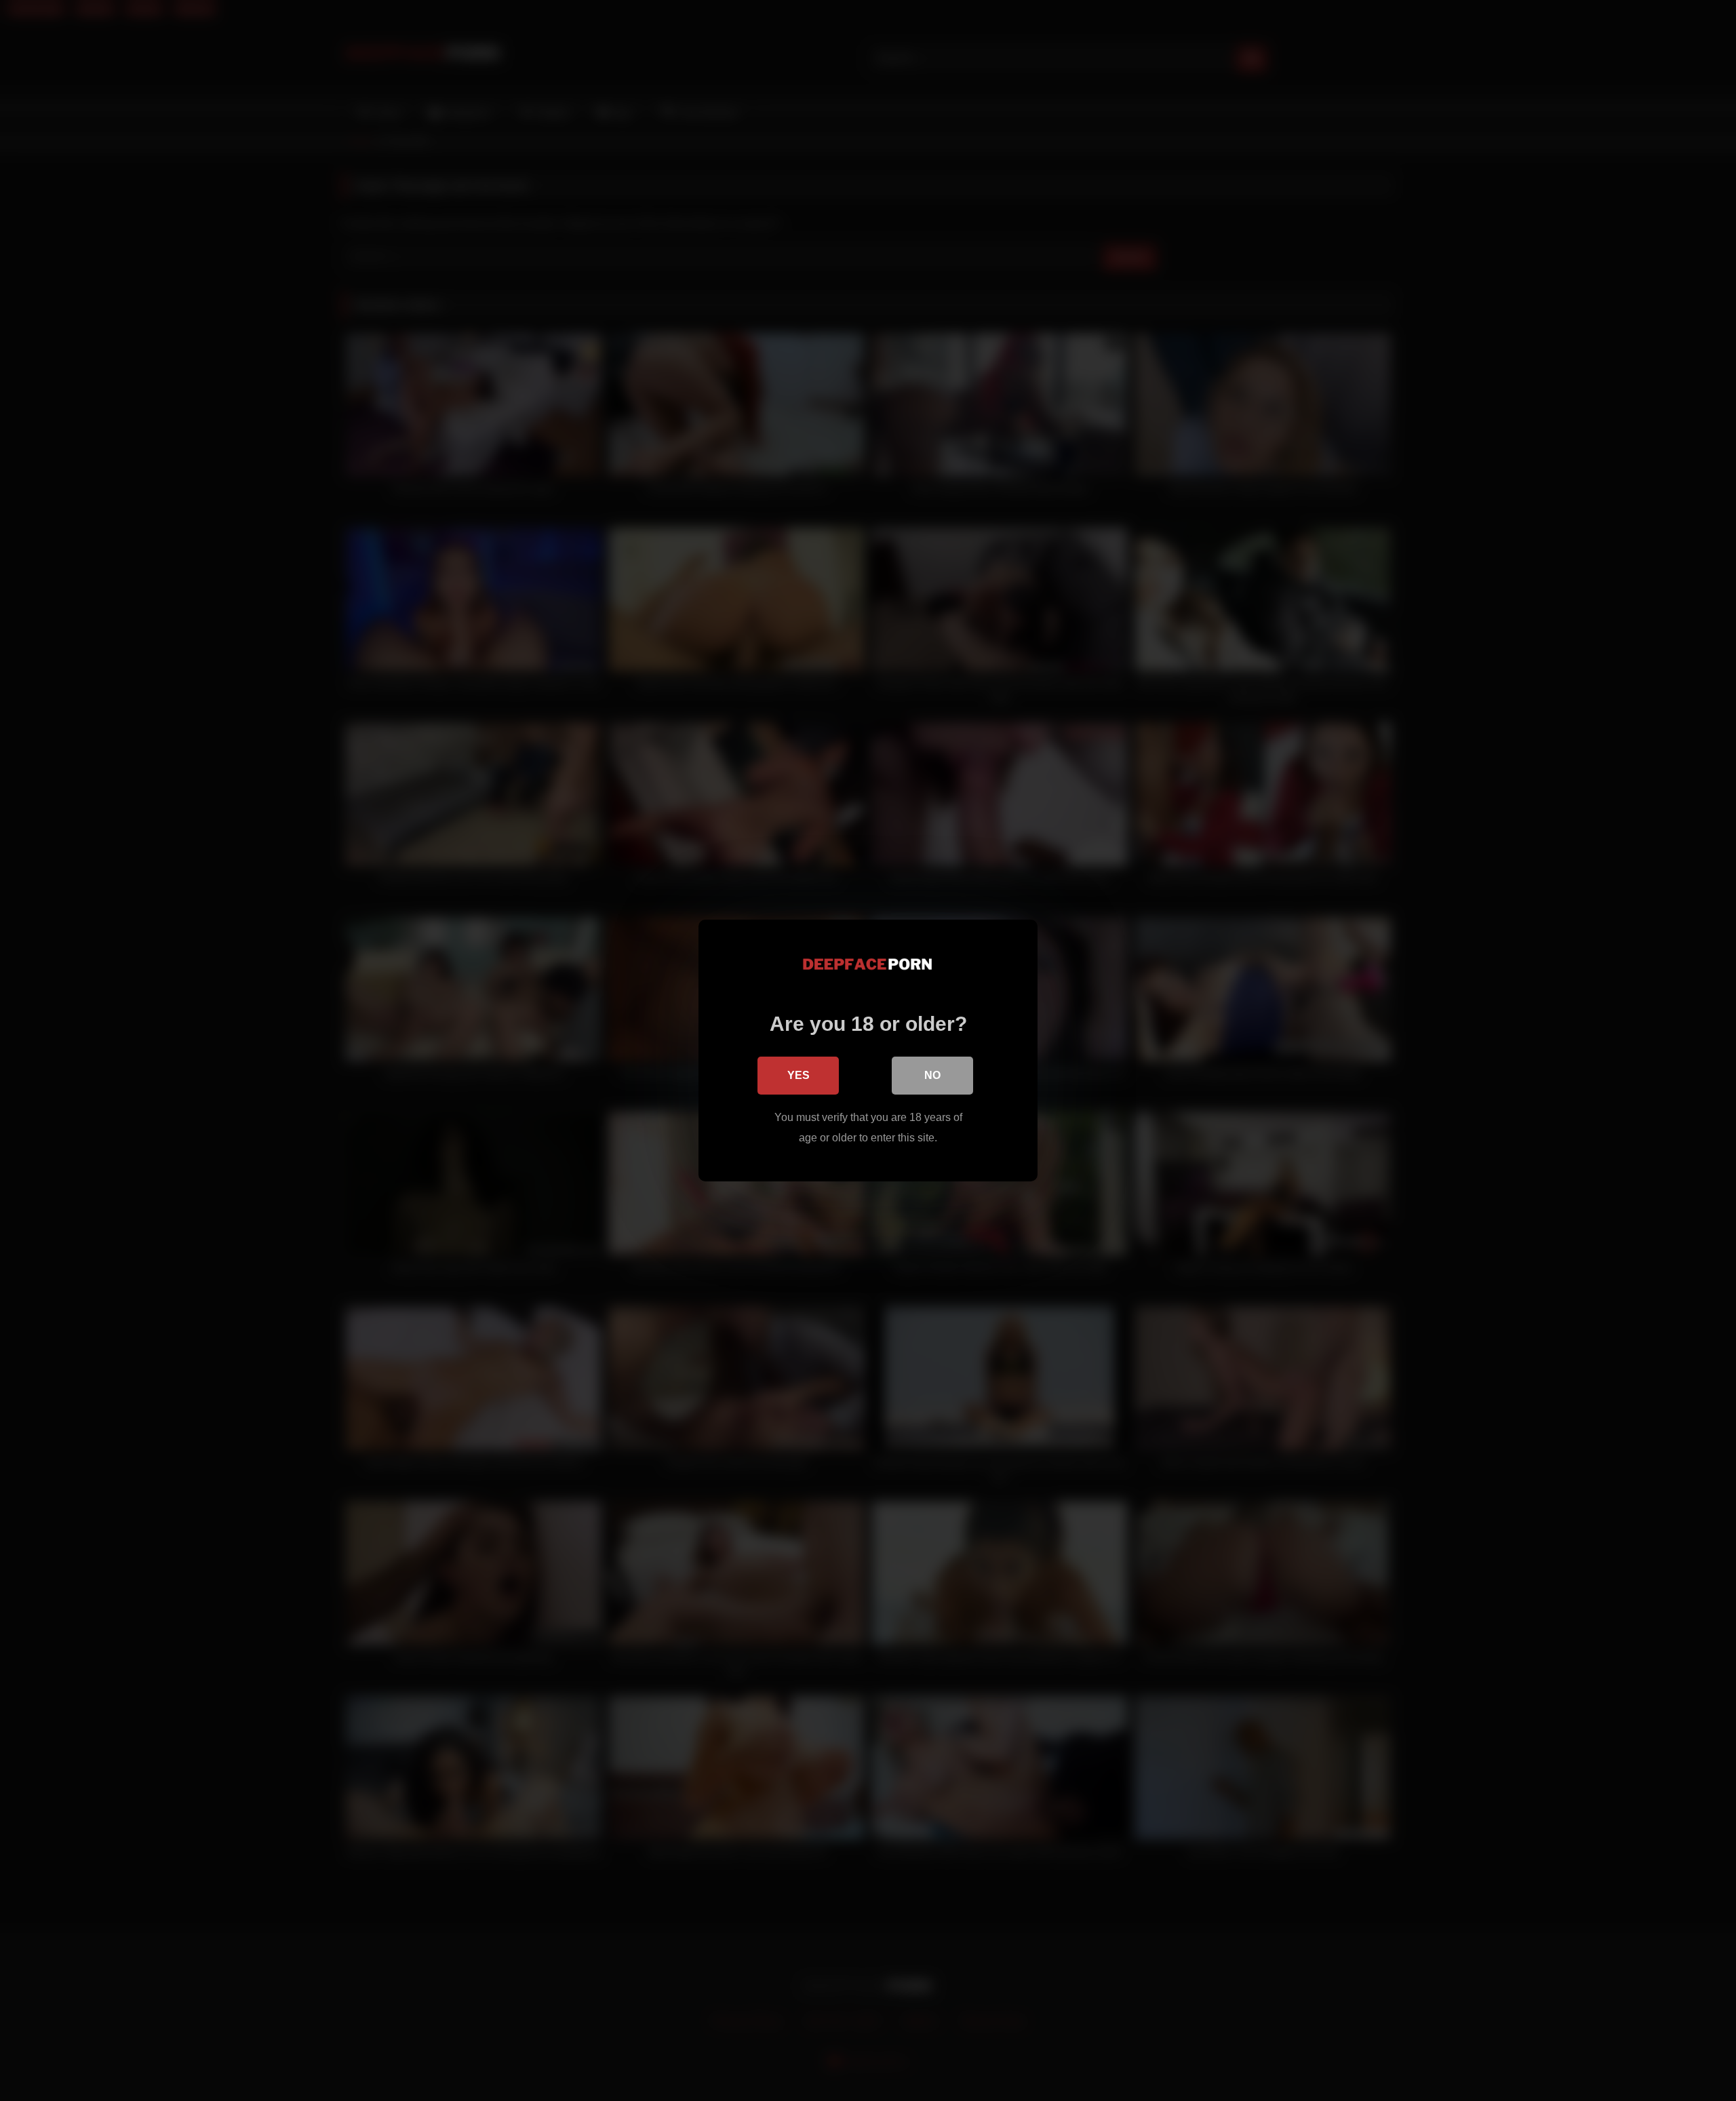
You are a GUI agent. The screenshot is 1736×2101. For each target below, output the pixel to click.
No (932, 1075)
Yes (798, 1075)
